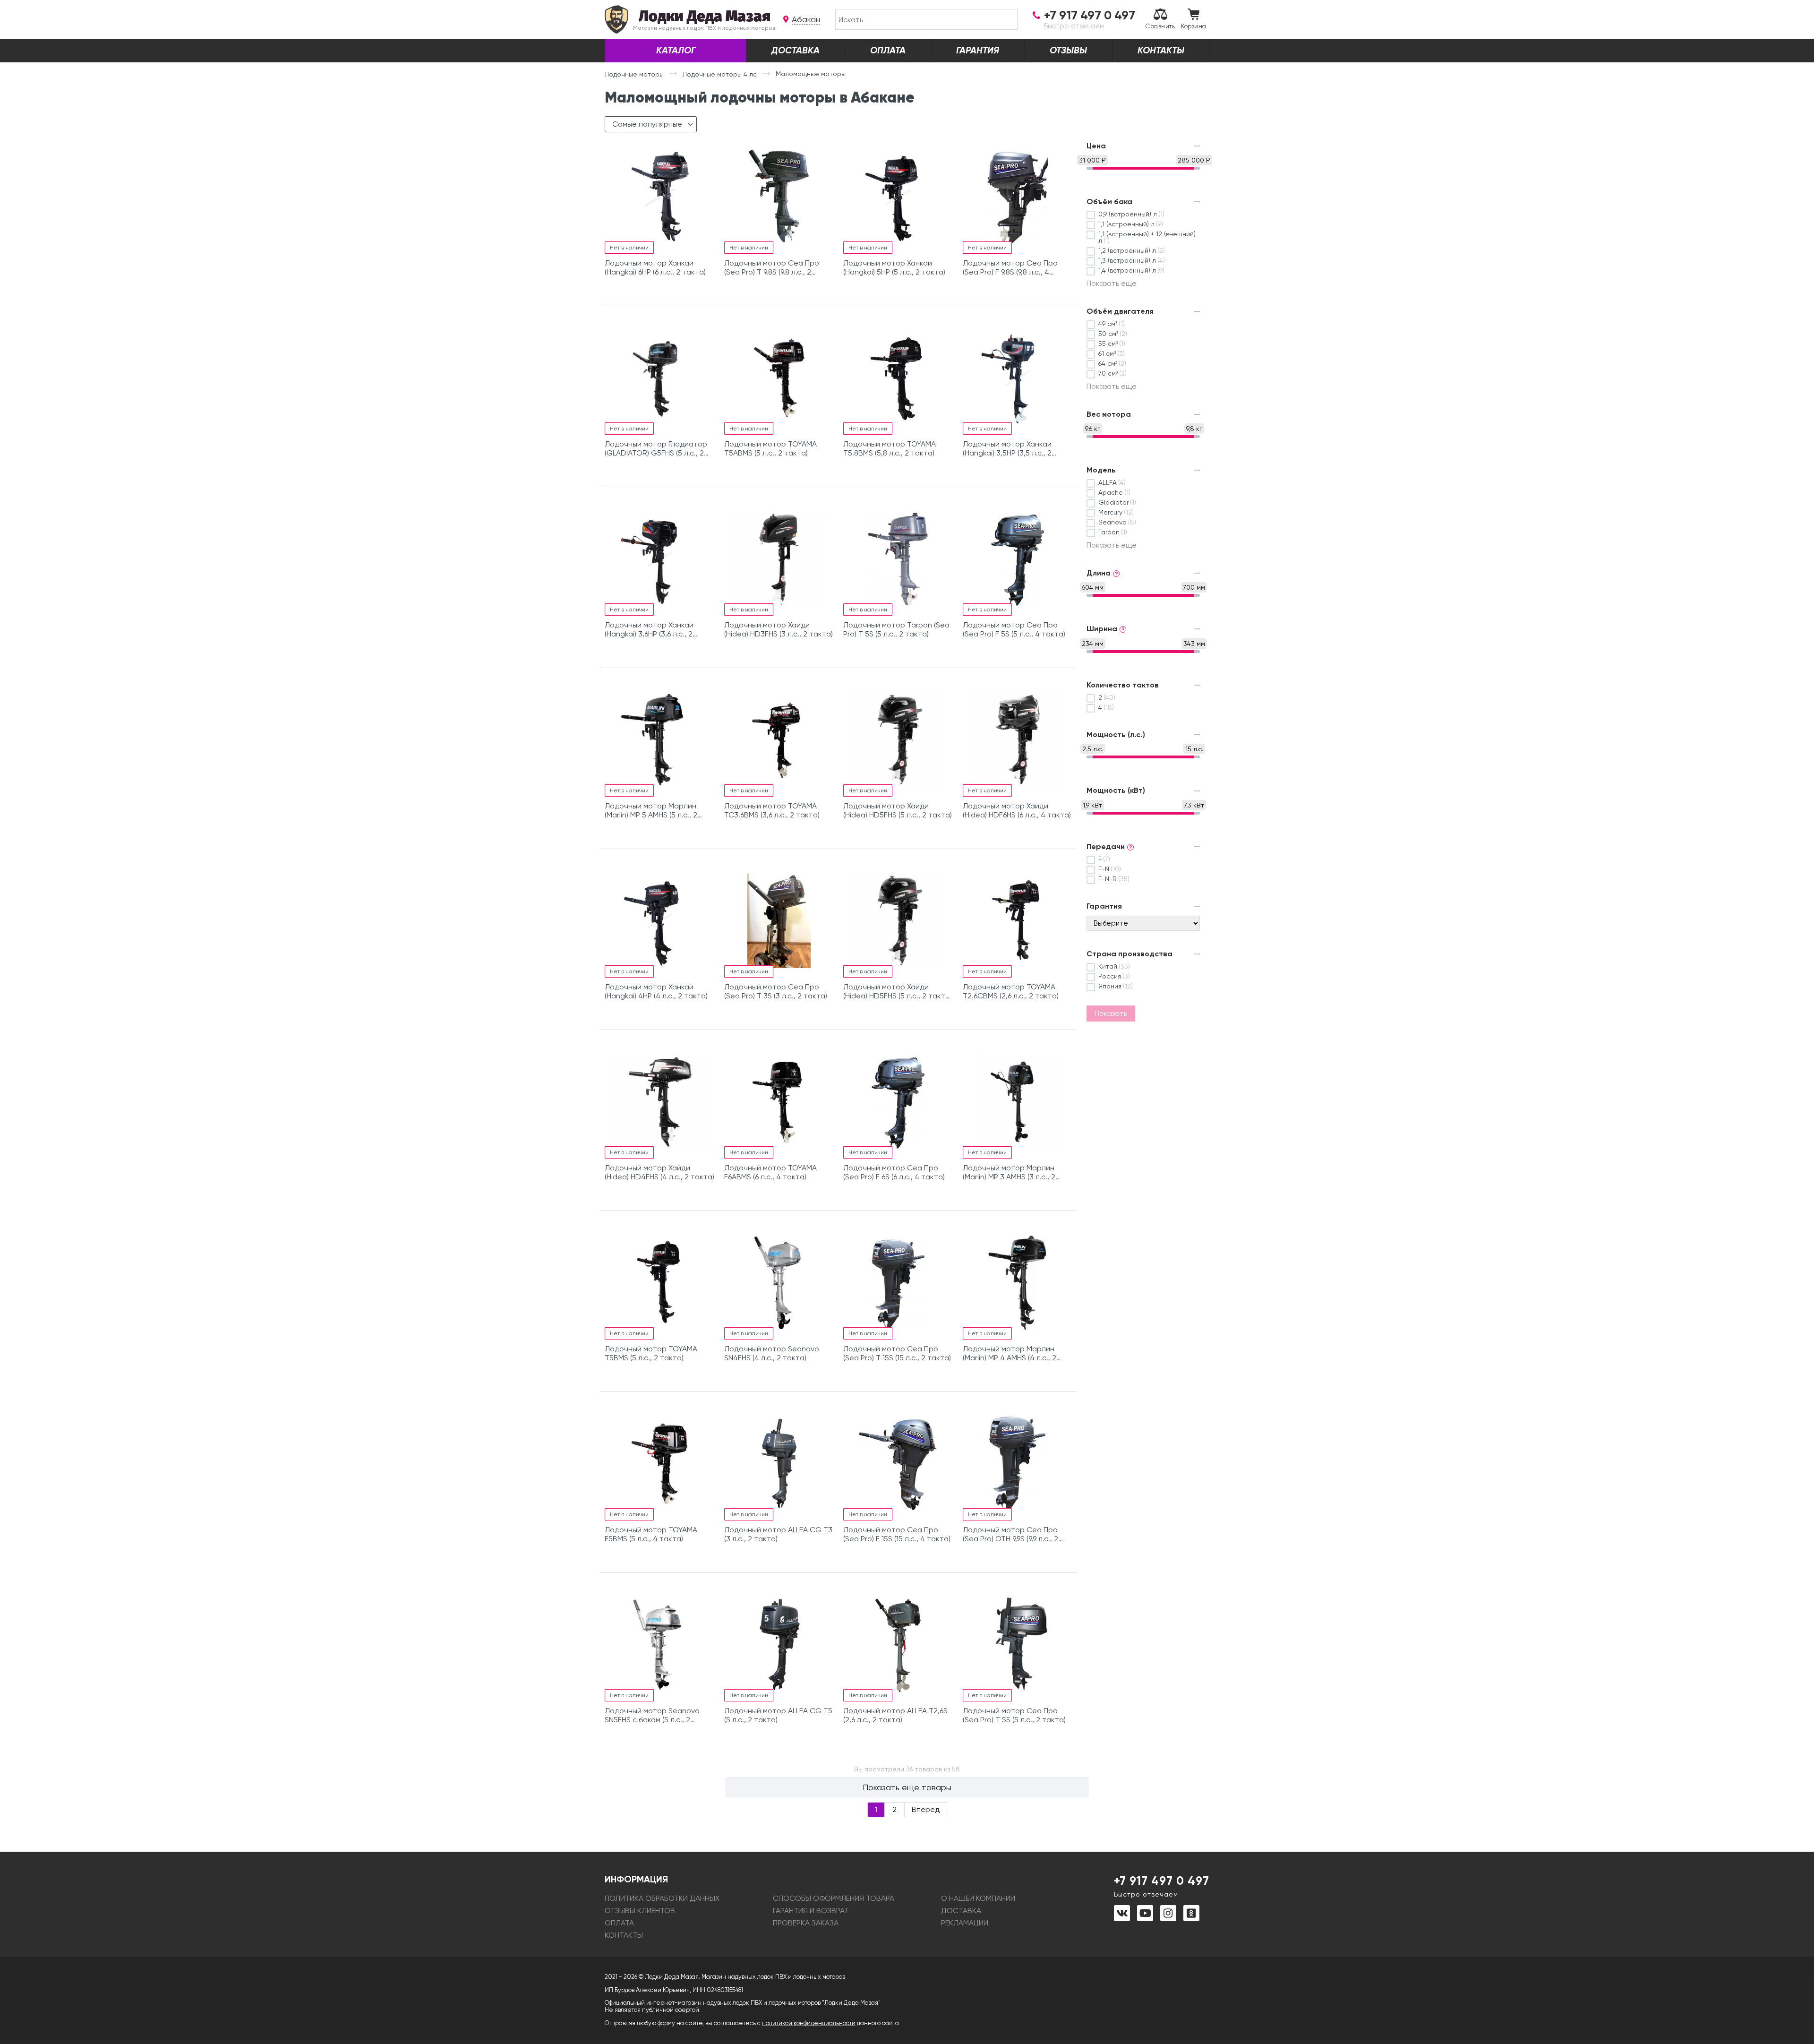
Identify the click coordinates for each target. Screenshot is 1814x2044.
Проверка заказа (806, 1923)
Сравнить (1160, 26)
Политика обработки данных (662, 1898)
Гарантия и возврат (811, 1911)
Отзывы (1068, 50)
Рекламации (965, 1923)
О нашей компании (978, 1898)
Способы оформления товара (834, 1898)
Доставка (796, 50)
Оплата (888, 50)
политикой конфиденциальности (809, 2023)
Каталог (676, 50)
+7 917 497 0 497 (1162, 1886)
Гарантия (978, 50)
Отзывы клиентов (640, 1911)
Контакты (1161, 50)
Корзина (1194, 26)
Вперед (926, 1809)
